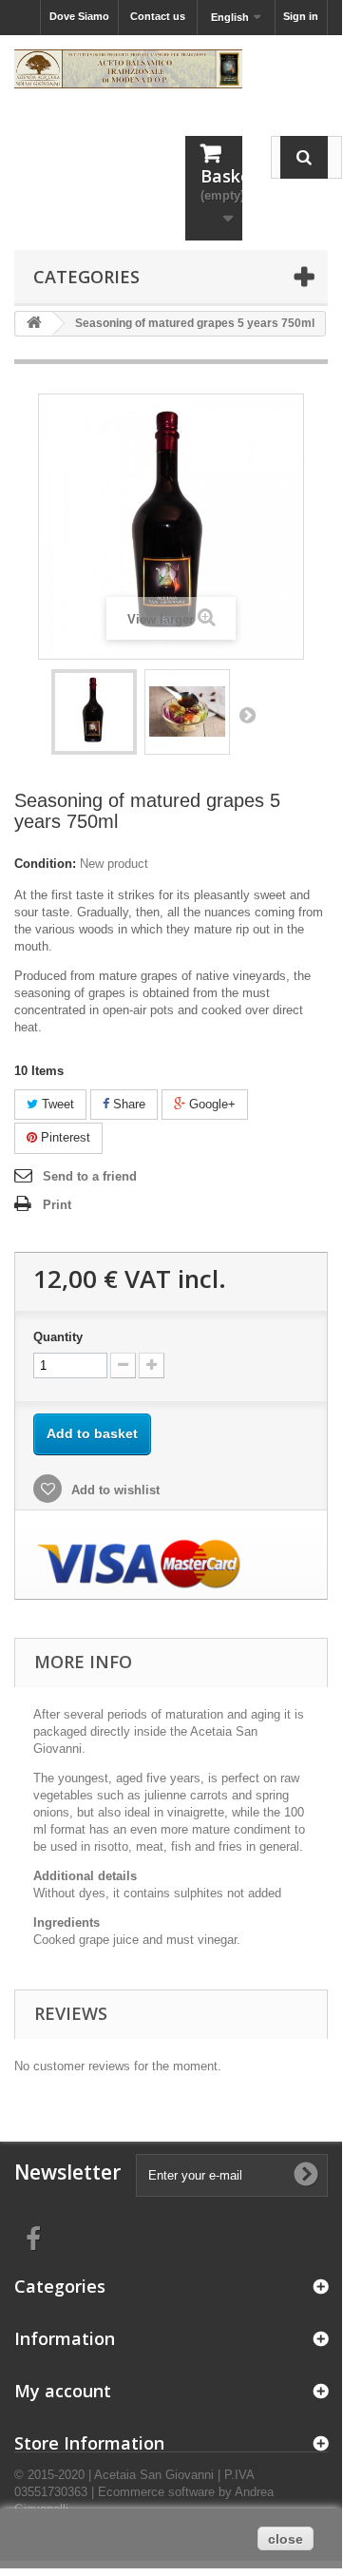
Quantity (58, 1337)
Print (57, 1205)
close (286, 2539)
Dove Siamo (79, 16)
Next (247, 715)
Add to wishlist (114, 1490)
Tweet (56, 1104)
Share (127, 1104)
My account (63, 2391)
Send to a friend (90, 1176)
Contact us (158, 16)
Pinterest (64, 1137)
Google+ (210, 1104)
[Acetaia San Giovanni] (128, 69)
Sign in (301, 16)
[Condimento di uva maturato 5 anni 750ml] (94, 712)
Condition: (45, 864)
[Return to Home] (34, 324)
